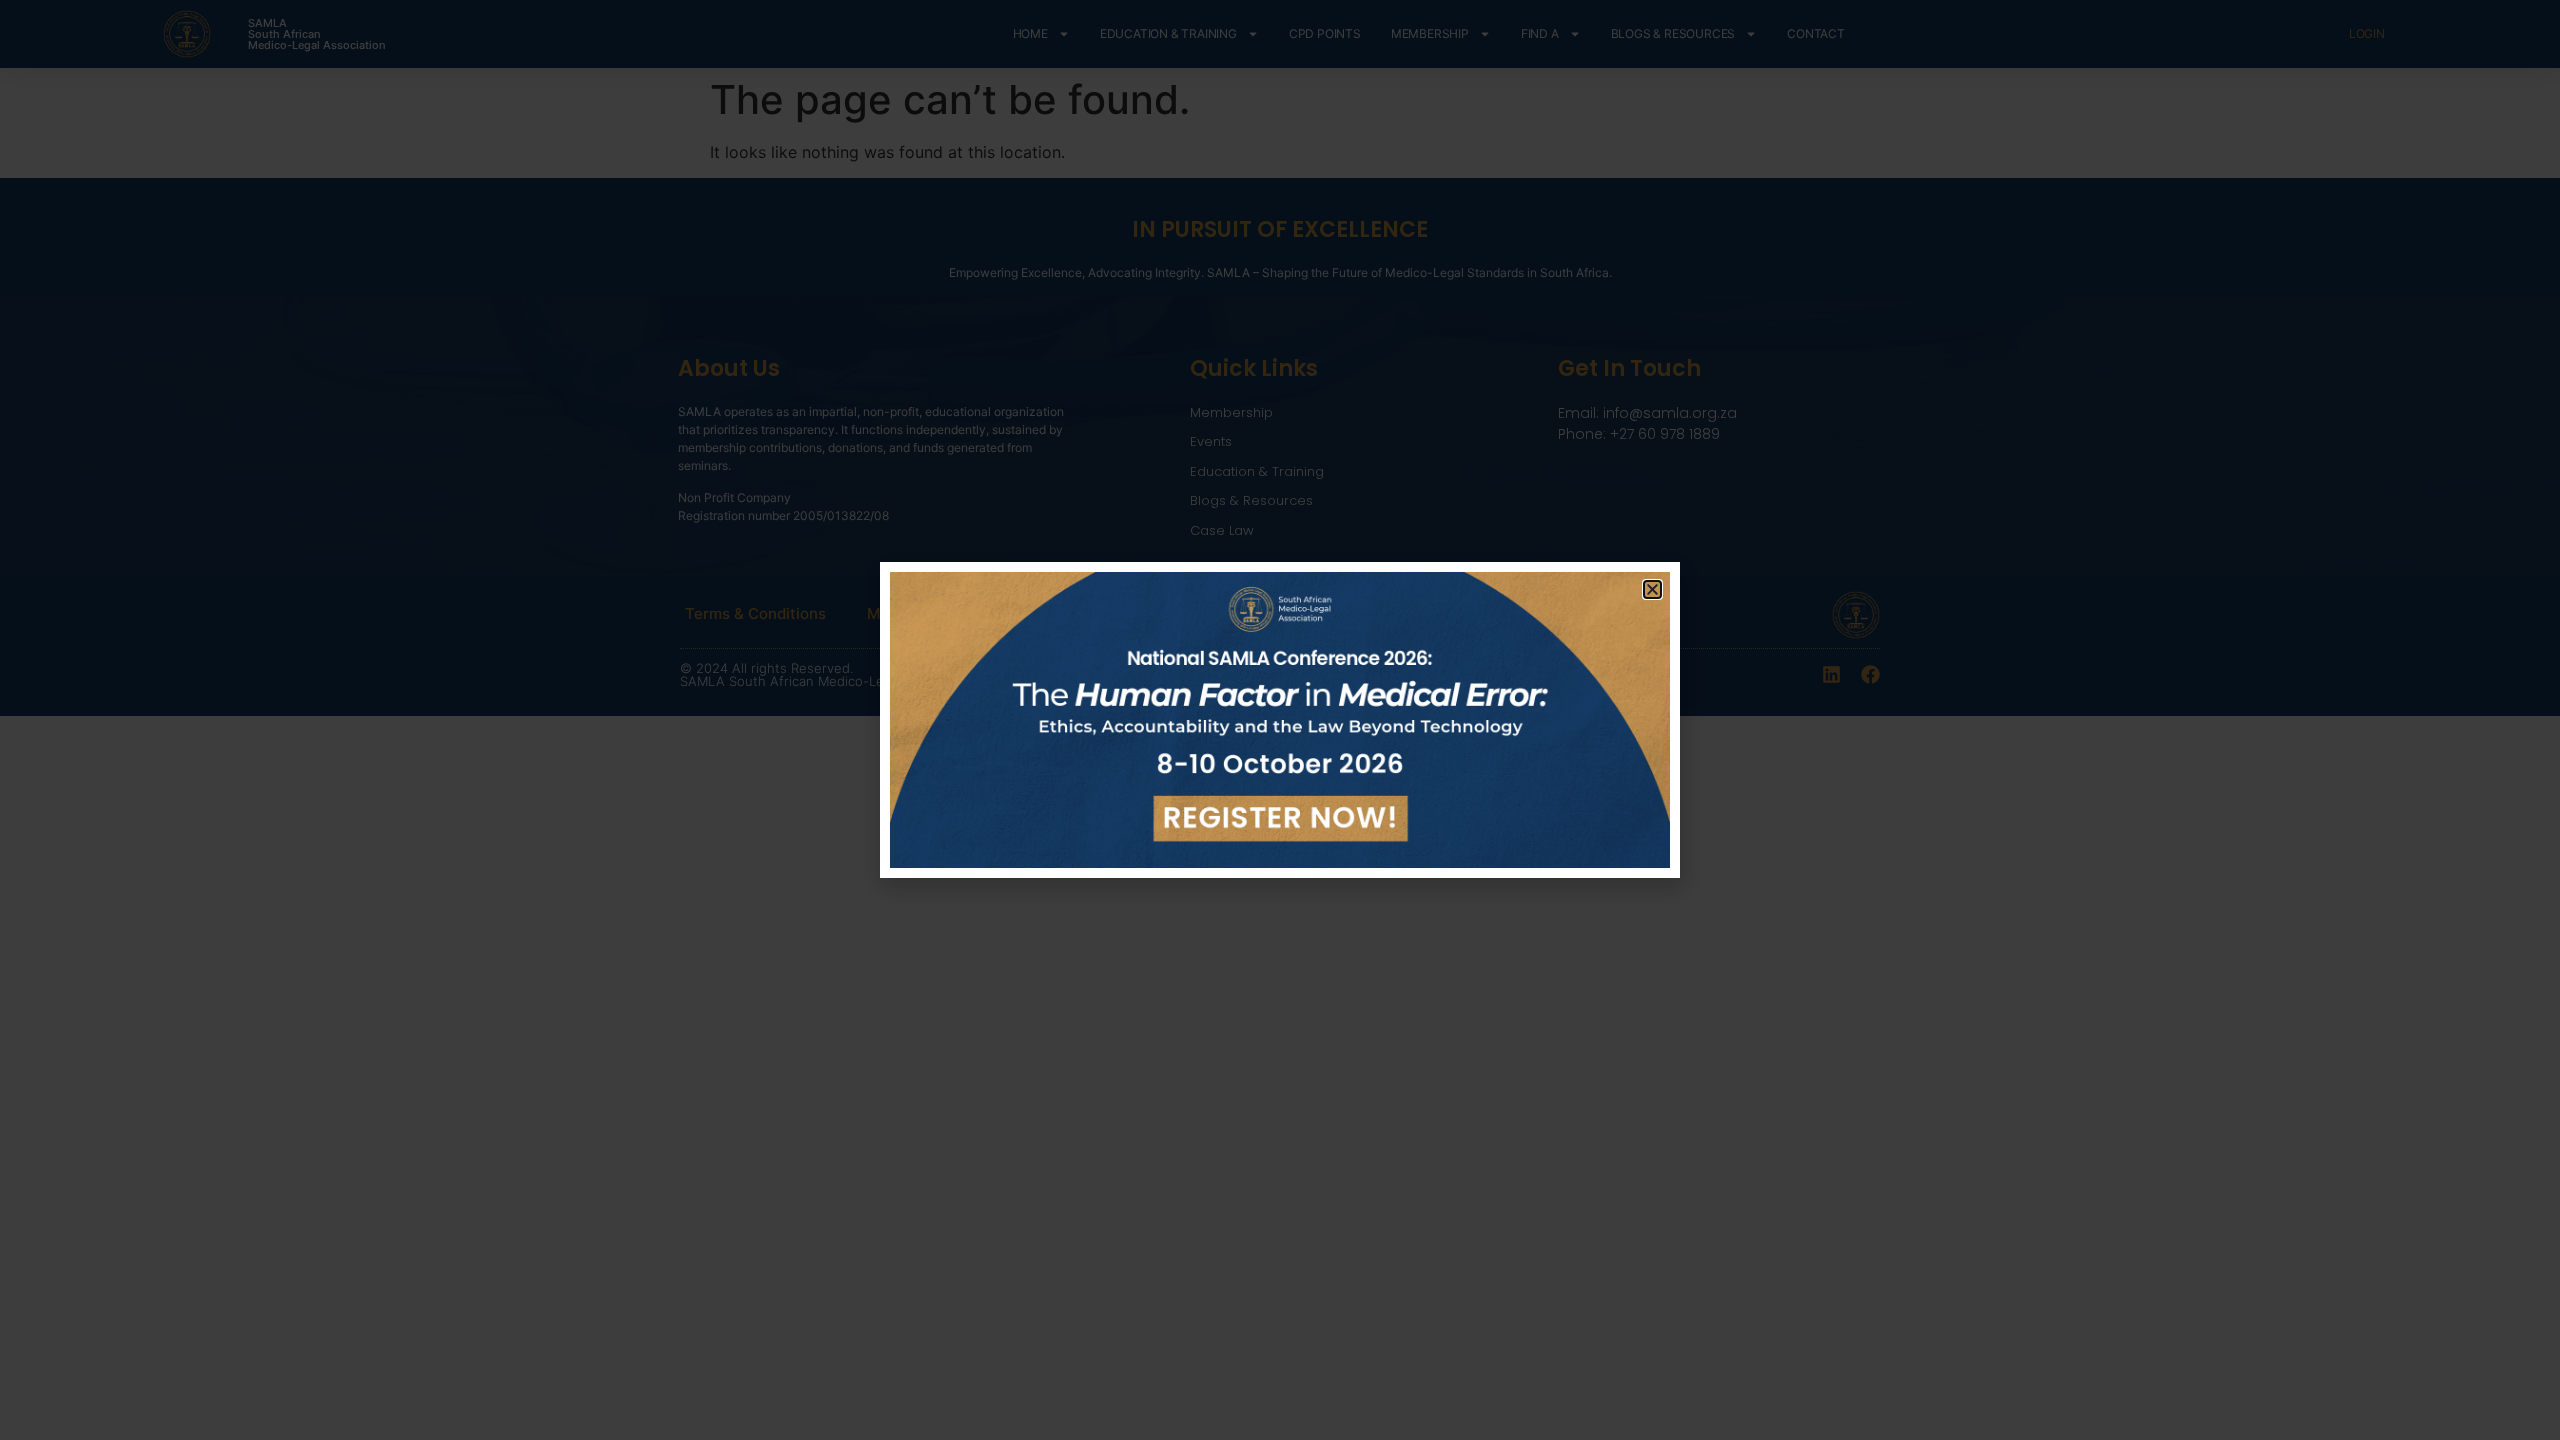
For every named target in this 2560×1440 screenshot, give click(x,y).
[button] (1652, 589)
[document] (1280, 720)
